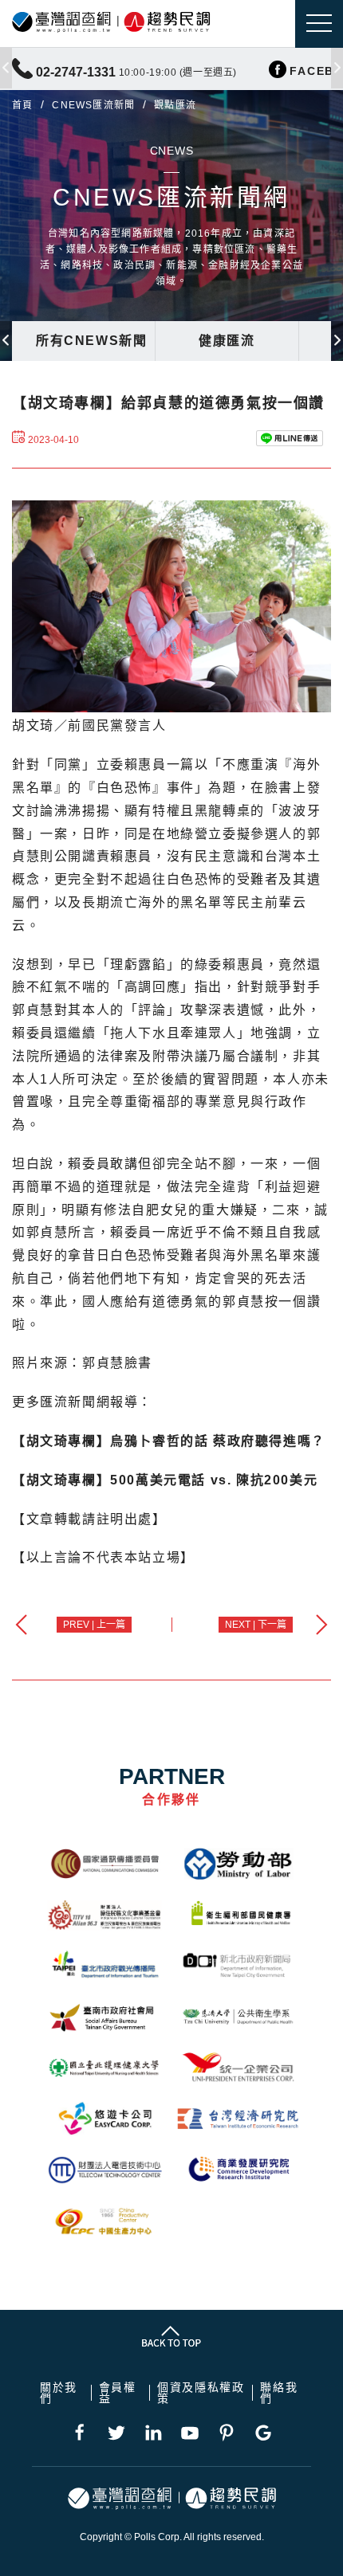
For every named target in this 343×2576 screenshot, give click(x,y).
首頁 (22, 105)
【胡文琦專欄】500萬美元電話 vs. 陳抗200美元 (165, 1480)
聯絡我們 (279, 2393)
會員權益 (118, 2393)
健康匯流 (227, 341)
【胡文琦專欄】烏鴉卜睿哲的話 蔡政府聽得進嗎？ (169, 1441)
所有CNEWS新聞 (91, 341)
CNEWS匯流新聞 (93, 105)
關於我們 (59, 2393)
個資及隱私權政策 (201, 2393)
